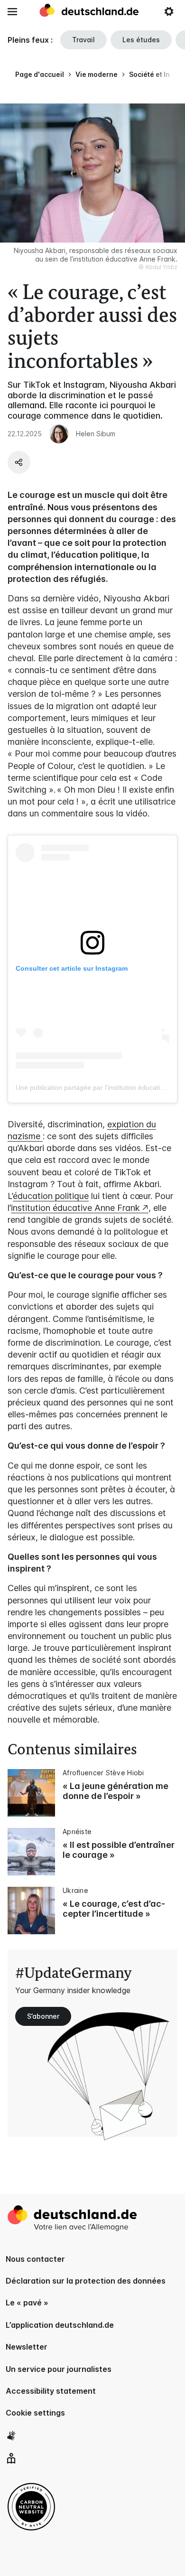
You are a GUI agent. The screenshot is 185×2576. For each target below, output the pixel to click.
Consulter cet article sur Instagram (72, 968)
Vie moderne (97, 74)
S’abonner (43, 2016)
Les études (141, 40)
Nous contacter (35, 2259)
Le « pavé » (27, 2303)
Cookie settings (35, 2413)
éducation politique (51, 1196)
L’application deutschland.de (60, 2325)
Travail (83, 40)
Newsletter (27, 2347)
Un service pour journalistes (59, 2369)
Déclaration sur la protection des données (86, 2281)
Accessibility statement (51, 2391)
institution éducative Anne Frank (75, 1208)
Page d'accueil (40, 74)
